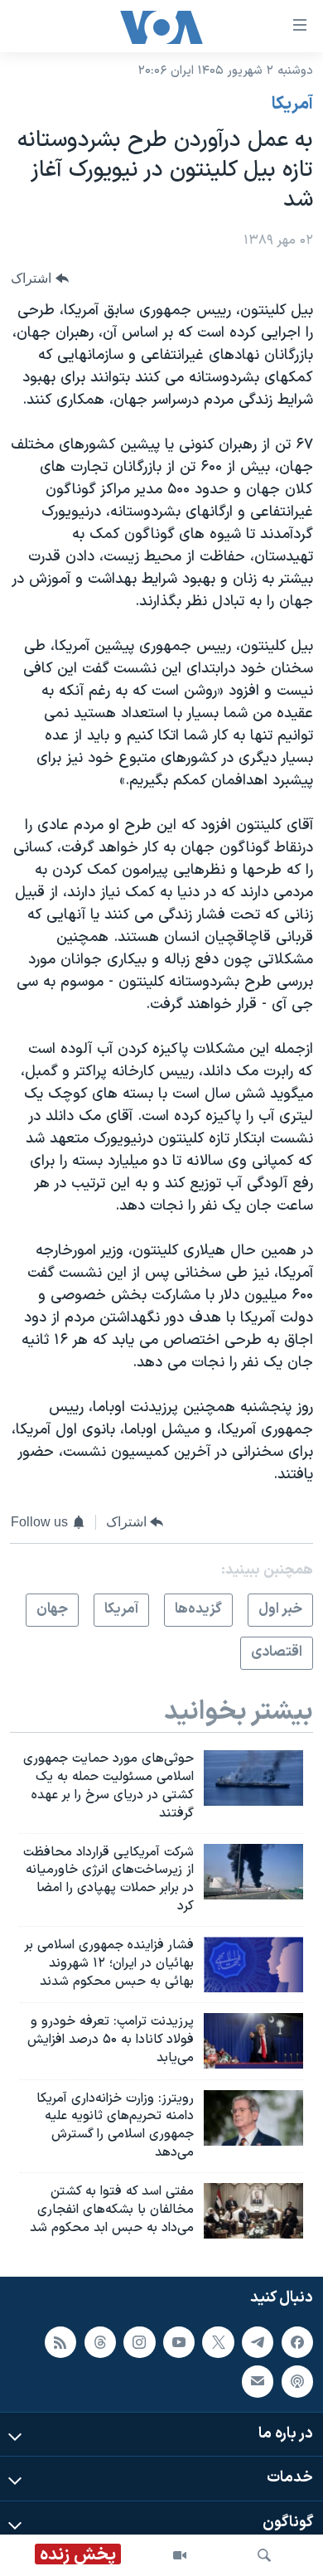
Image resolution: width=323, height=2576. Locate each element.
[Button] (40, 278)
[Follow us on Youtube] (179, 2342)
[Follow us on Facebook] (297, 2342)
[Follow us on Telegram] (258, 2342)
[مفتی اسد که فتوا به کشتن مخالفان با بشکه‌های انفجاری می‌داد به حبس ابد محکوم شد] (253, 2211)
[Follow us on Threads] (100, 2342)
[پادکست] (297, 2381)
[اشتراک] (258, 2381)
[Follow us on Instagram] (139, 2342)
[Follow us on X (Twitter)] (218, 2342)
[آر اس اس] (60, 2342)
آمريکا (292, 104)
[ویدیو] (180, 2555)
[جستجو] (264, 2555)
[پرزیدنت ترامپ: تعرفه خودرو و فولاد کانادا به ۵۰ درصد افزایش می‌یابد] (253, 2041)
